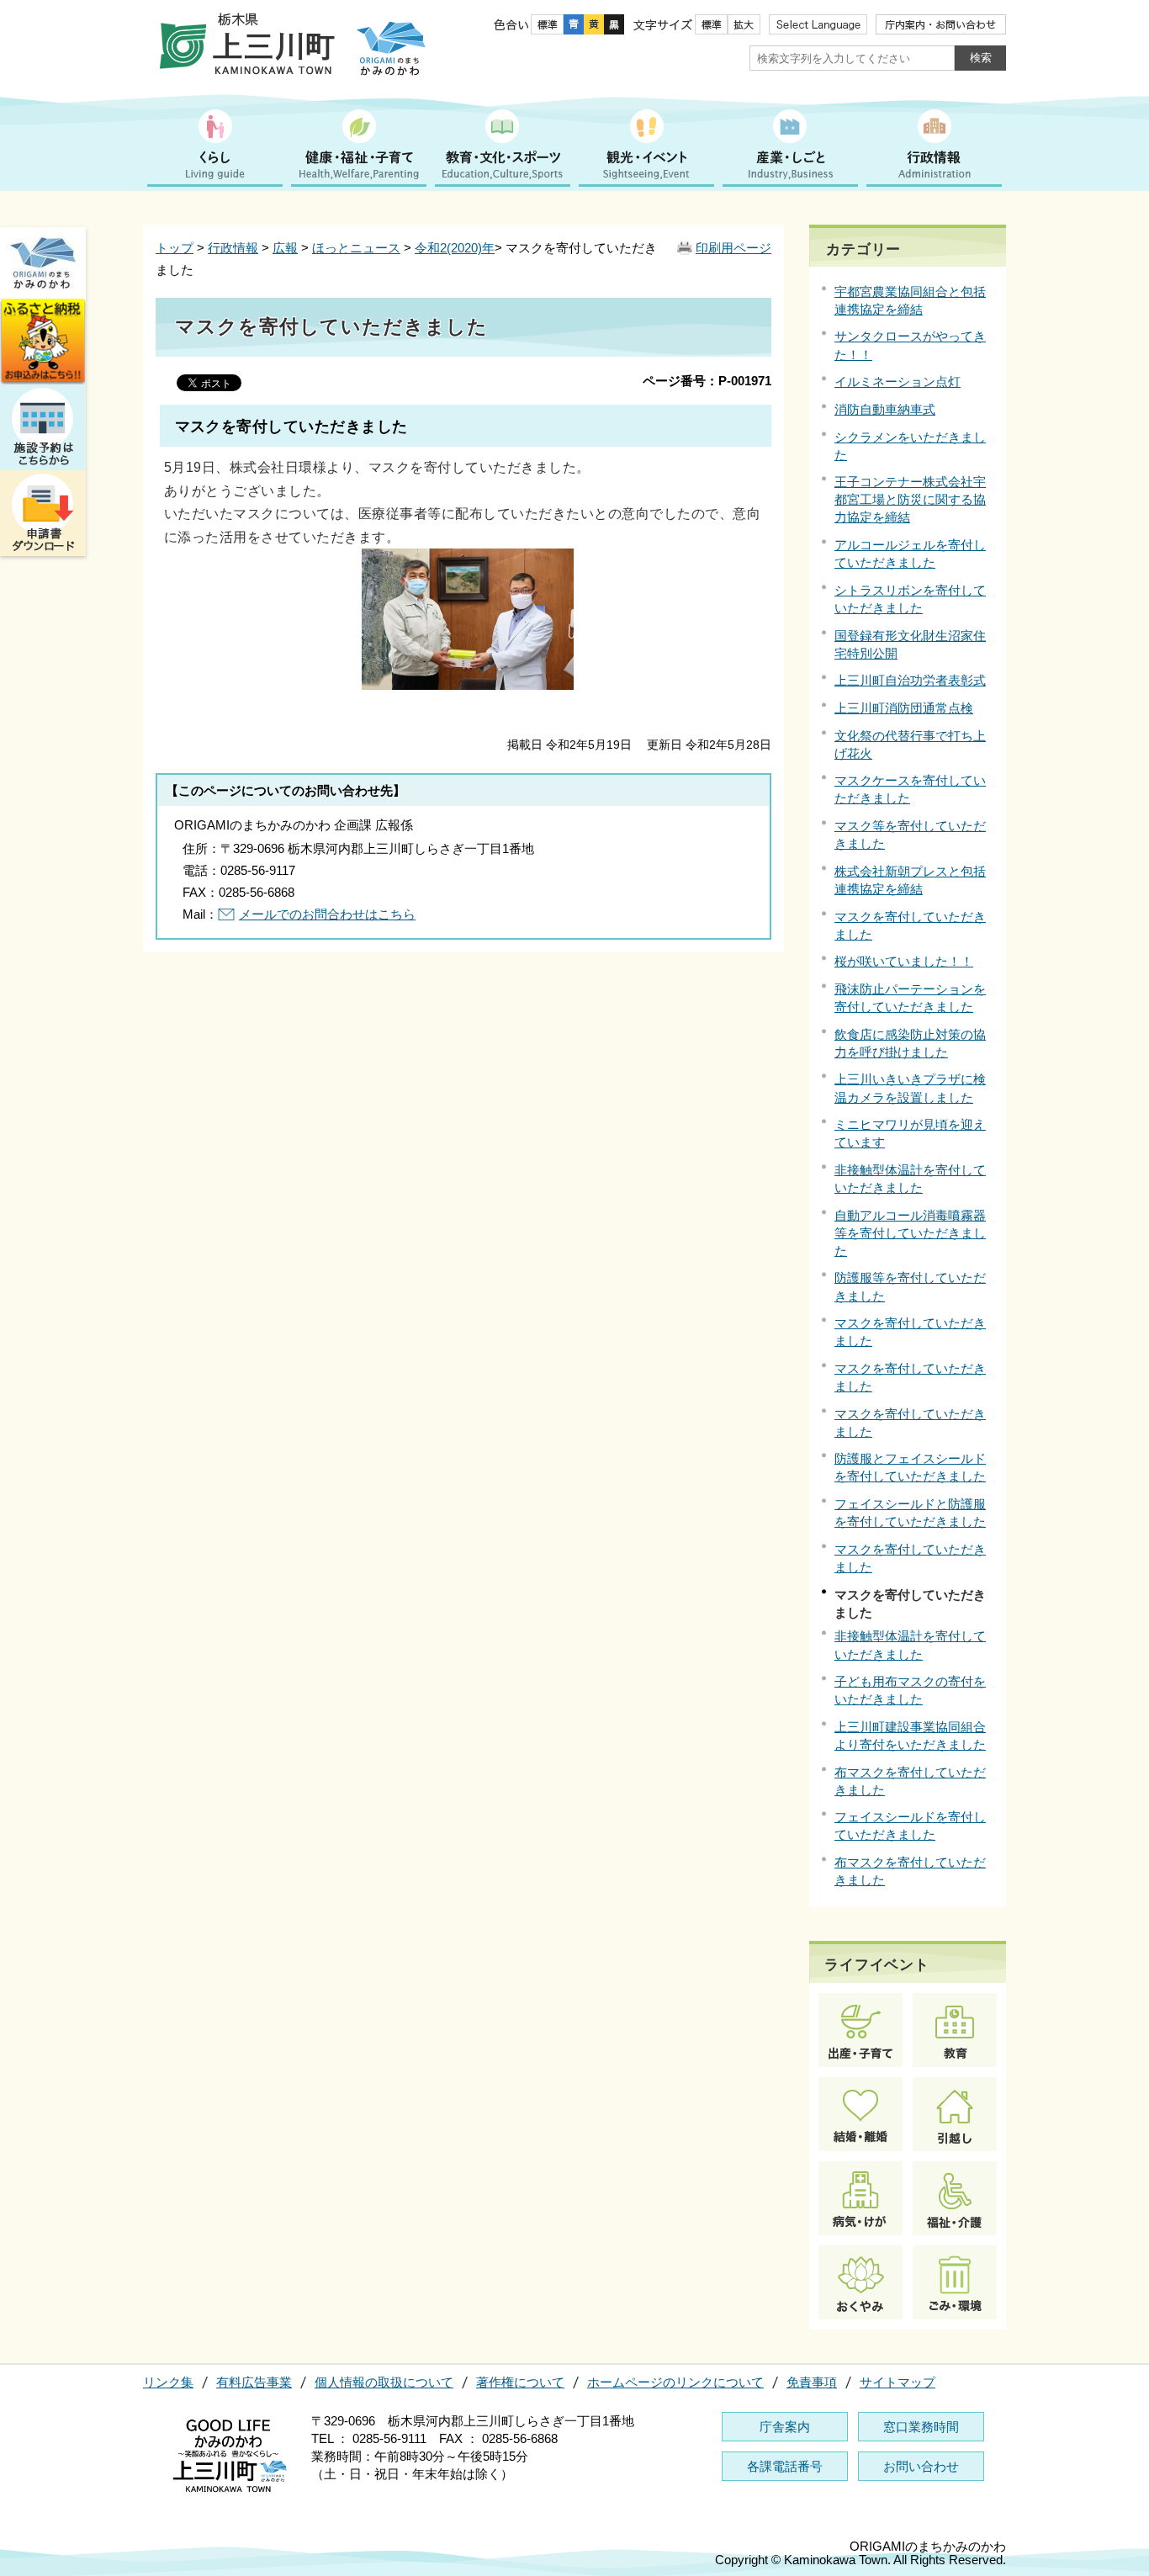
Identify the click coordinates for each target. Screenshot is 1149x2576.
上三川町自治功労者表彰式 (910, 680)
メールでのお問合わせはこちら (327, 914)
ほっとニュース (356, 248)
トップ (175, 248)
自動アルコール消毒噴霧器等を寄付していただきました (910, 1233)
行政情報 (233, 248)
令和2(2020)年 (455, 248)
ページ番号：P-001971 (707, 381)
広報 (285, 248)
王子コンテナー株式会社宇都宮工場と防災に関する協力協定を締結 (910, 499)
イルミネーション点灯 (897, 382)
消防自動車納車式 (885, 409)
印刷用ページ (733, 248)
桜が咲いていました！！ (904, 961)
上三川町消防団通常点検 (904, 708)
